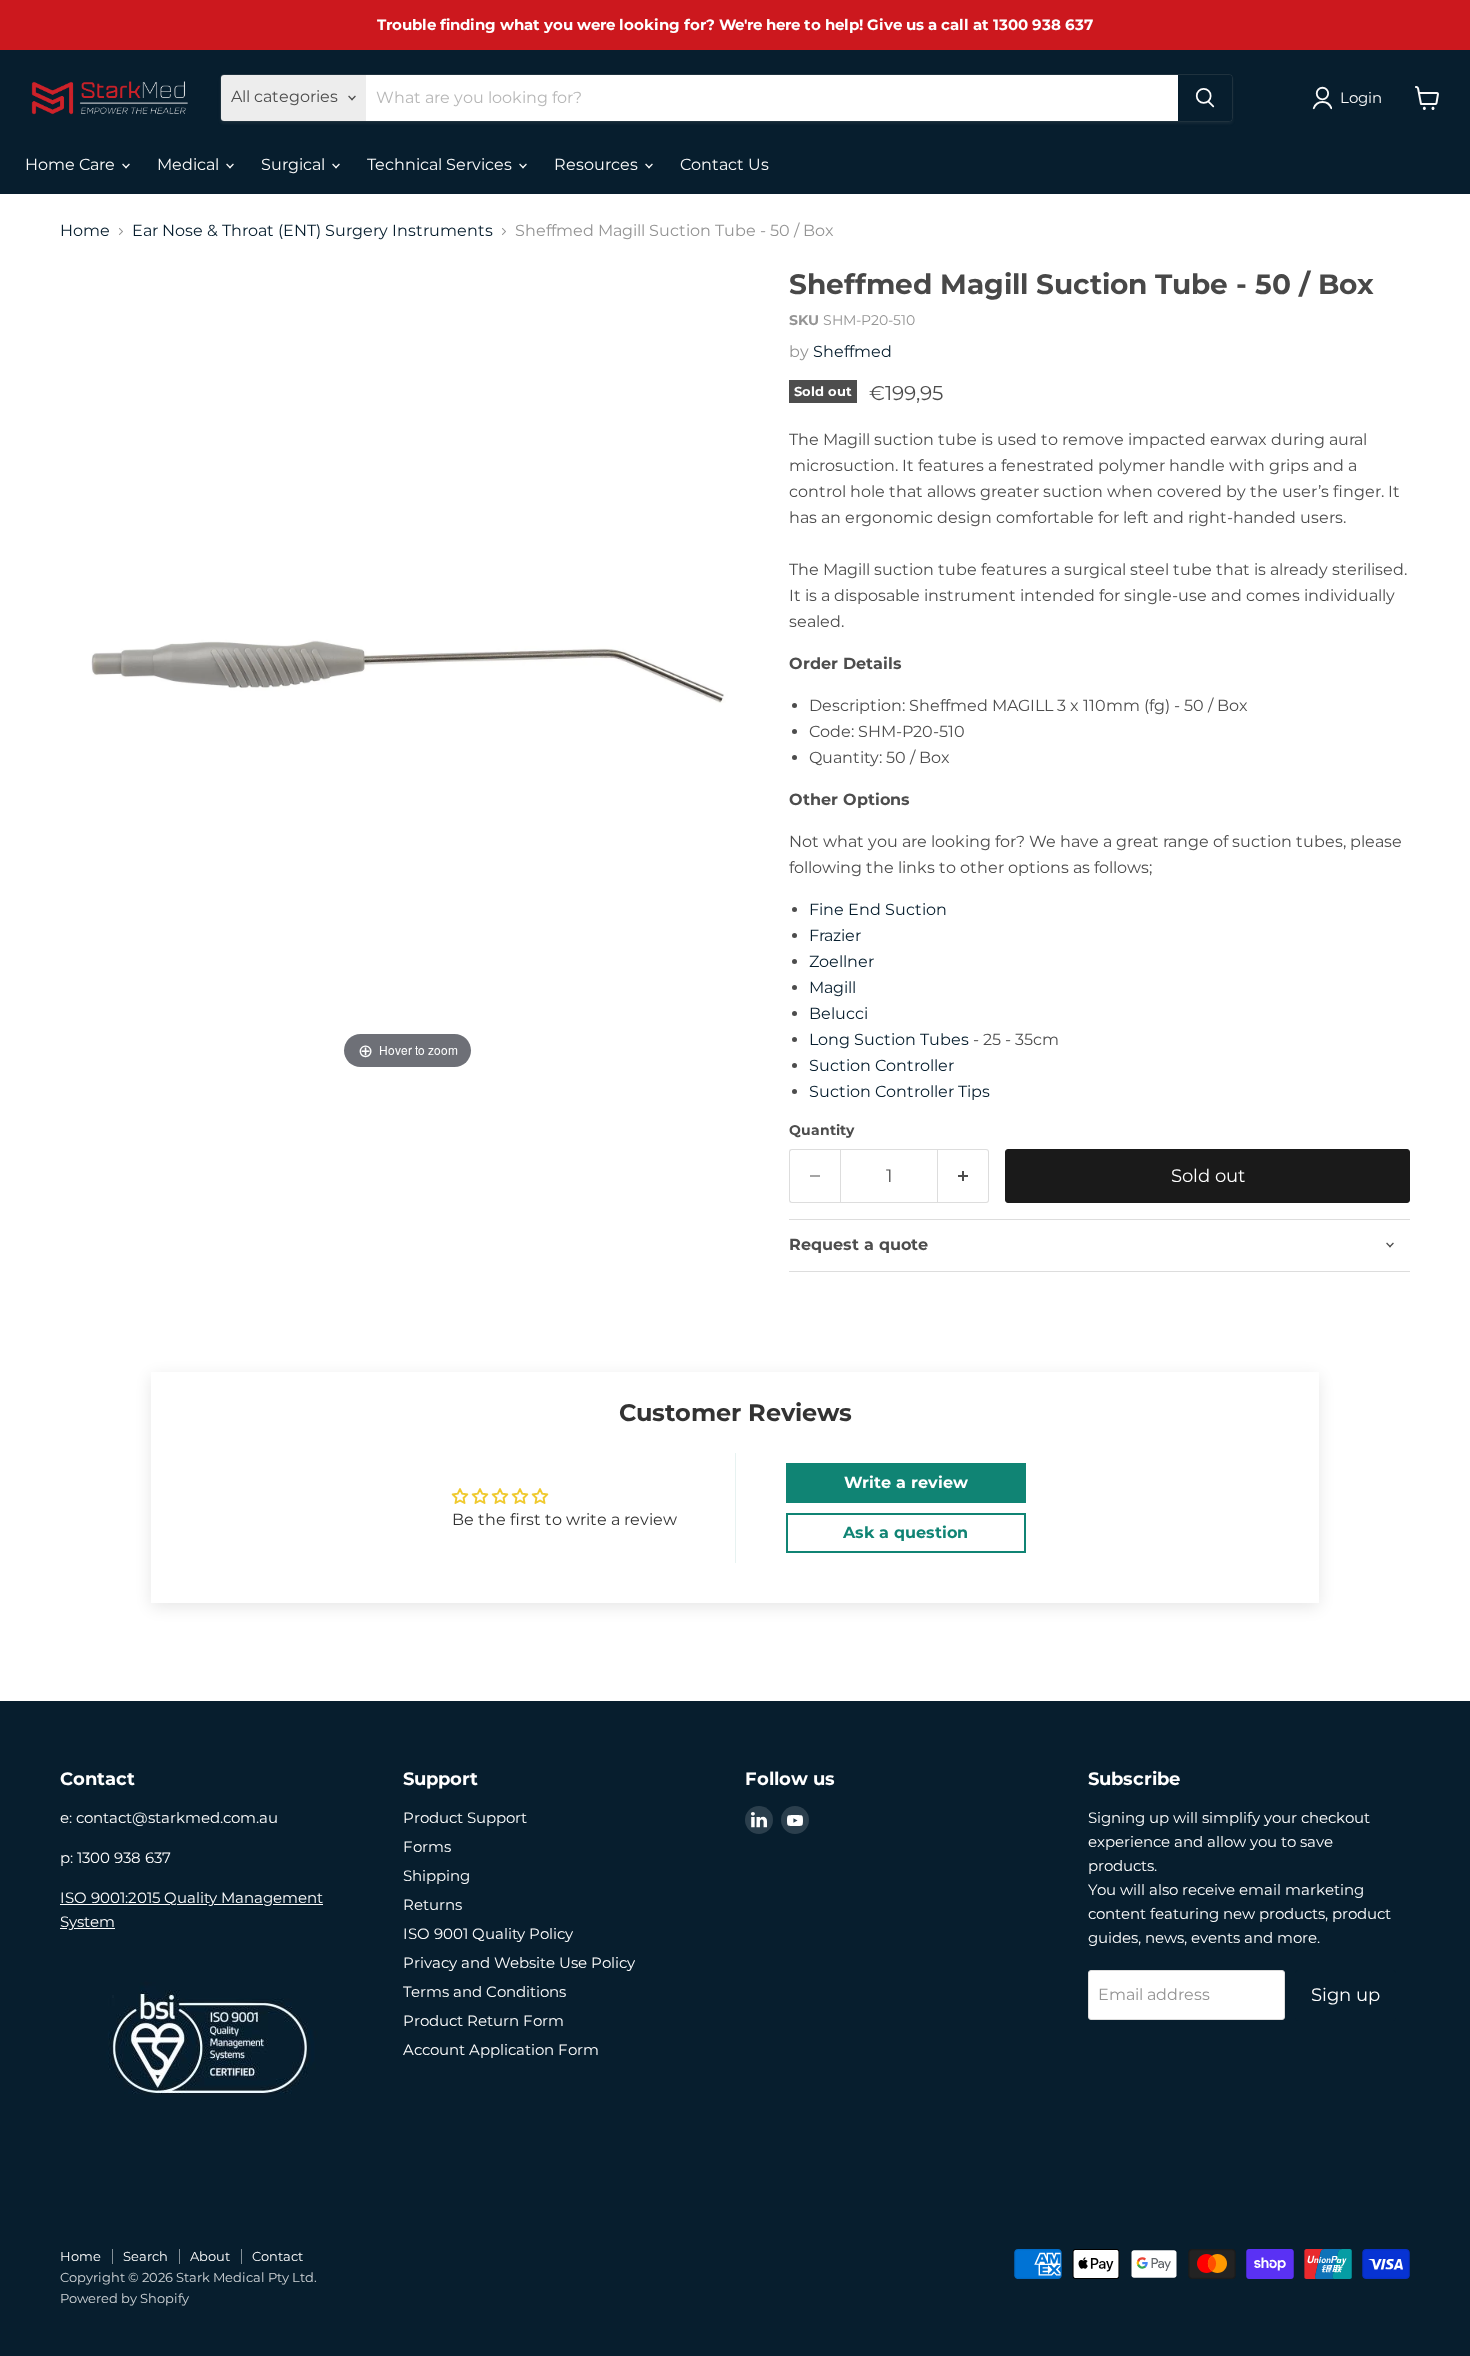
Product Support (465, 1817)
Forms (427, 1846)
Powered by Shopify (124, 2298)
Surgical (295, 164)
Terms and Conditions (484, 1991)
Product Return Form (483, 2020)
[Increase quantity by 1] (963, 1176)
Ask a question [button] (905, 1532)
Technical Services (441, 164)
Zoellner (841, 961)
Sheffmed (852, 351)
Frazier (835, 935)
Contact (277, 2256)
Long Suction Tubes (889, 1039)
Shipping (436, 1875)
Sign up (1345, 1995)
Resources (598, 164)
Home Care (72, 164)
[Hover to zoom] (407, 670)
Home (85, 231)
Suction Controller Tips (899, 1091)
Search (145, 2256)
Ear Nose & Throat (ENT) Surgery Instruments (312, 231)
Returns (432, 1904)
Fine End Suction (878, 909)
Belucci (838, 1013)
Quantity (821, 1130)
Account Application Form (501, 2049)
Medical (190, 164)
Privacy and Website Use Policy (519, 1962)
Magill (832, 987)
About (210, 2256)
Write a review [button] (906, 1482)
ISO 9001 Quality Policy (488, 1933)
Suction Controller (881, 1065)
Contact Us (724, 164)
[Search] (1205, 98)
